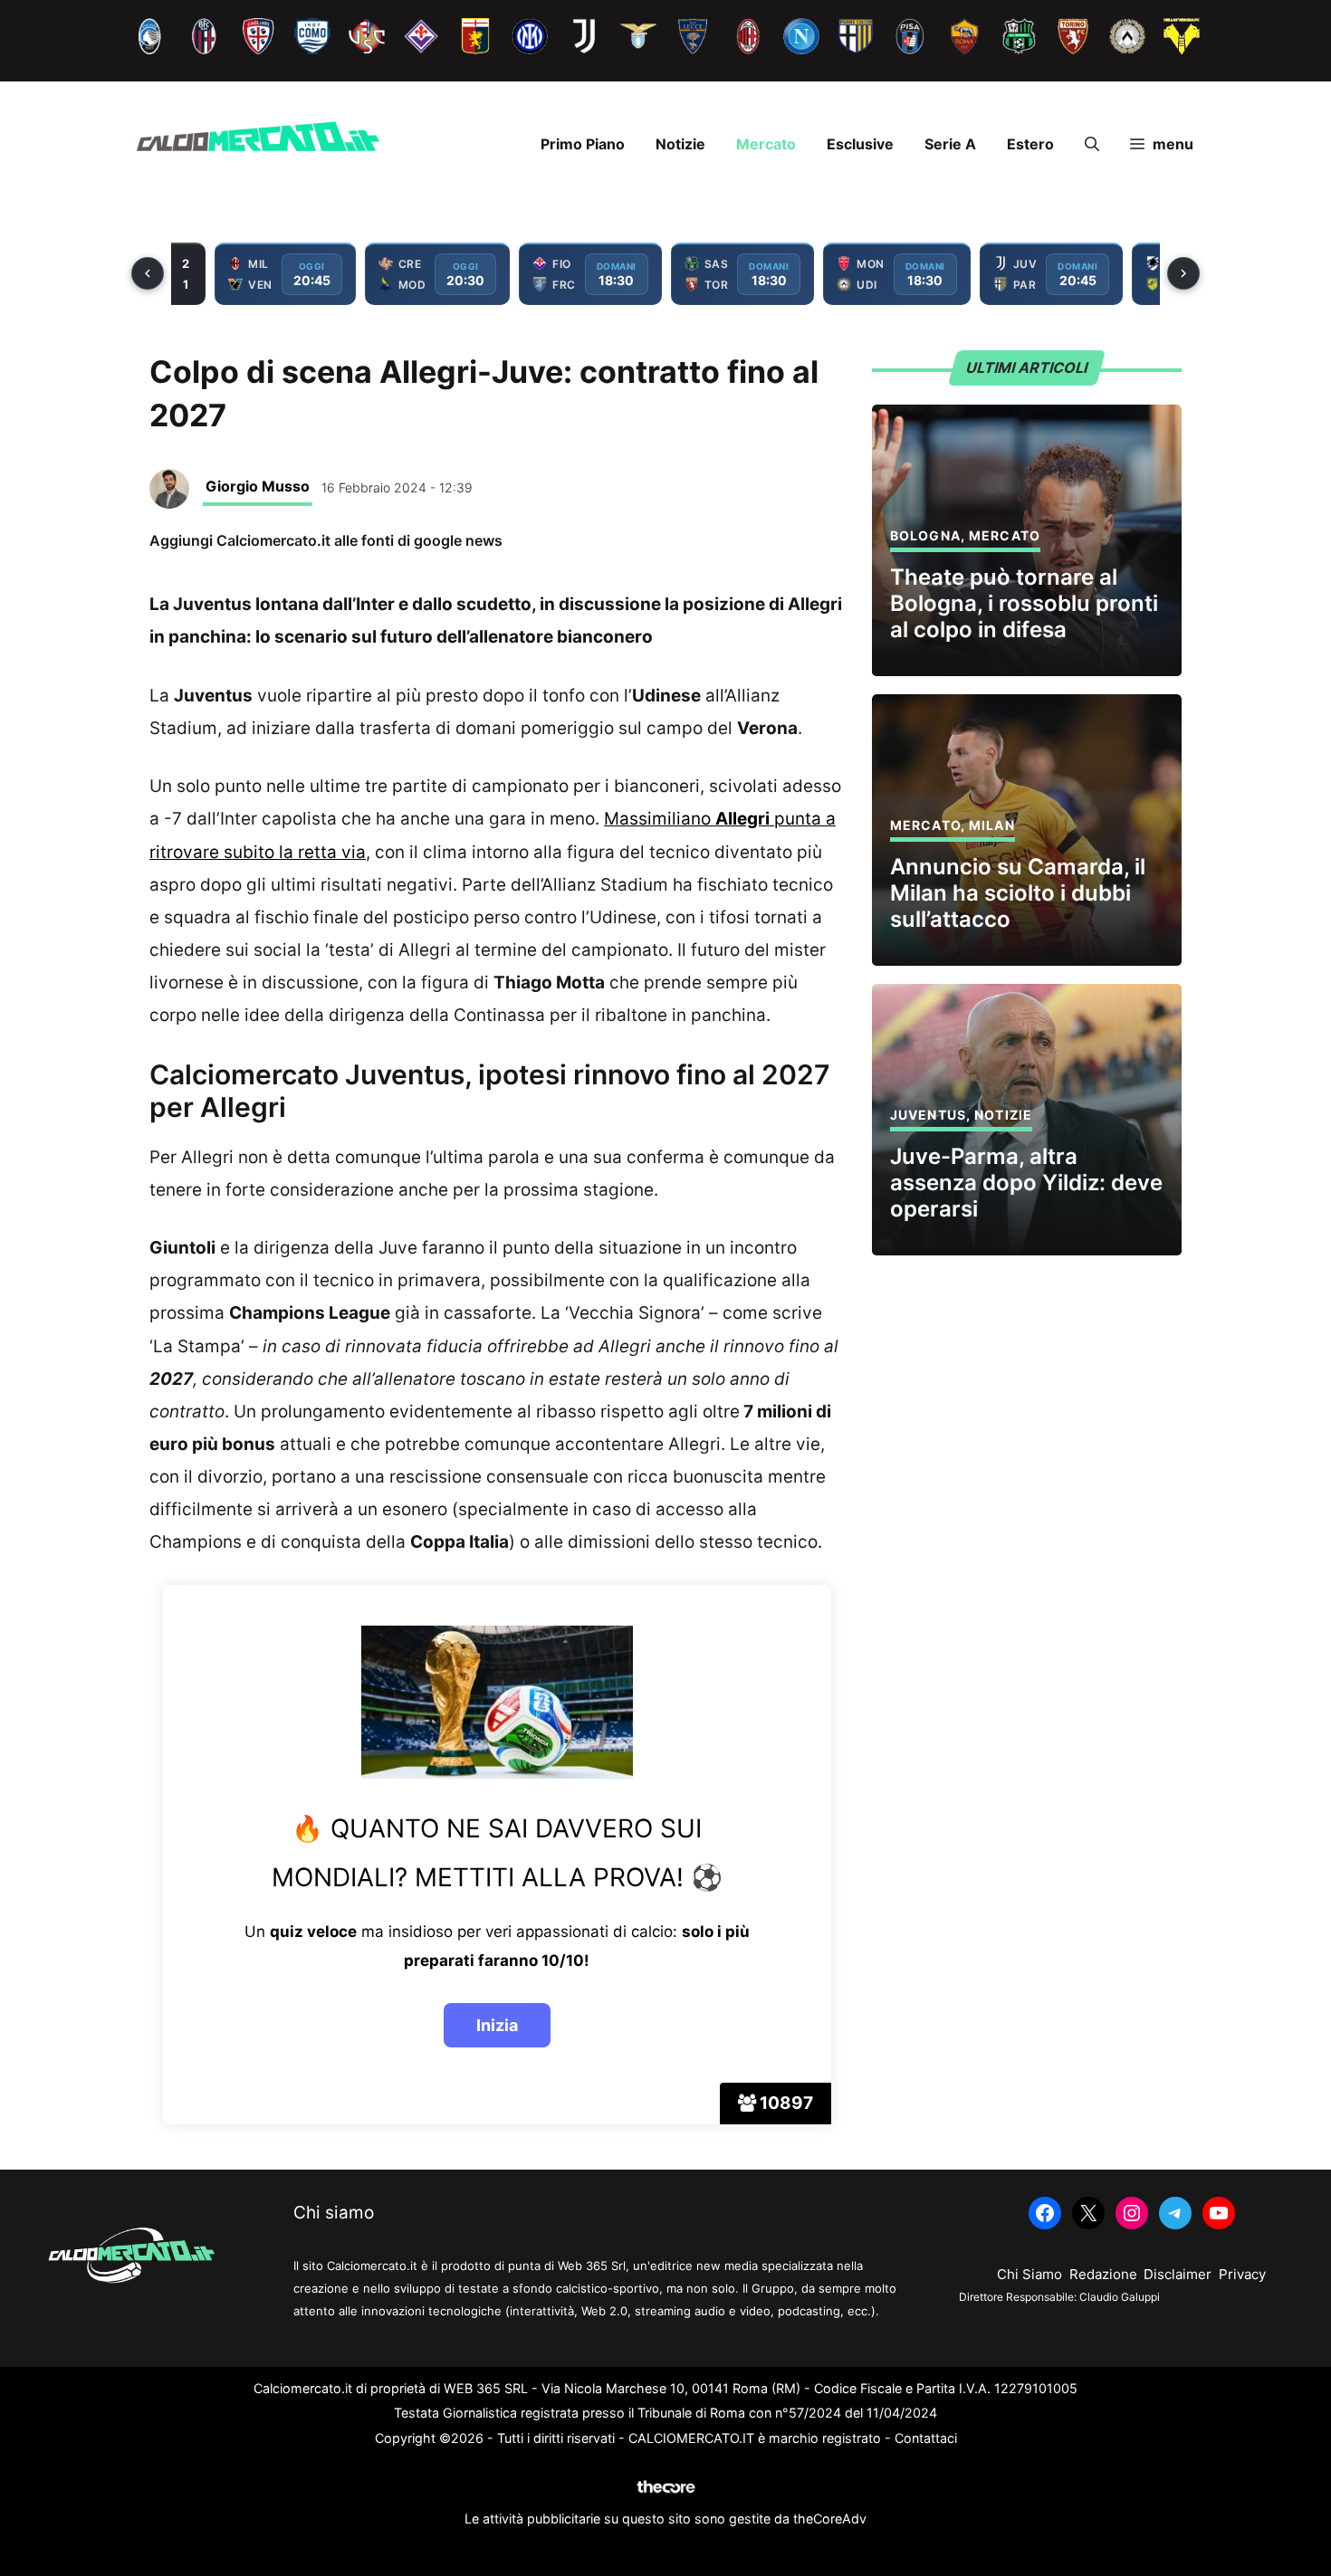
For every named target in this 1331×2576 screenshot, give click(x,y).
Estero (1030, 144)
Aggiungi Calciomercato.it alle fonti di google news (326, 540)
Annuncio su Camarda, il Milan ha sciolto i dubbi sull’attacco (1018, 893)
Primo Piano (583, 144)
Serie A (950, 144)
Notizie (680, 144)
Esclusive (860, 144)
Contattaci (926, 2438)
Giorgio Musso (258, 486)
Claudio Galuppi (1120, 2297)
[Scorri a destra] (1183, 273)
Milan (992, 825)
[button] (1092, 144)
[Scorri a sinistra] (148, 273)
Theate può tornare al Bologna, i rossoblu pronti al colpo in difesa (1024, 603)
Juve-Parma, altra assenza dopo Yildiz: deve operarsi (1026, 1183)
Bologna (925, 535)
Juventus (928, 1115)
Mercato (766, 144)
